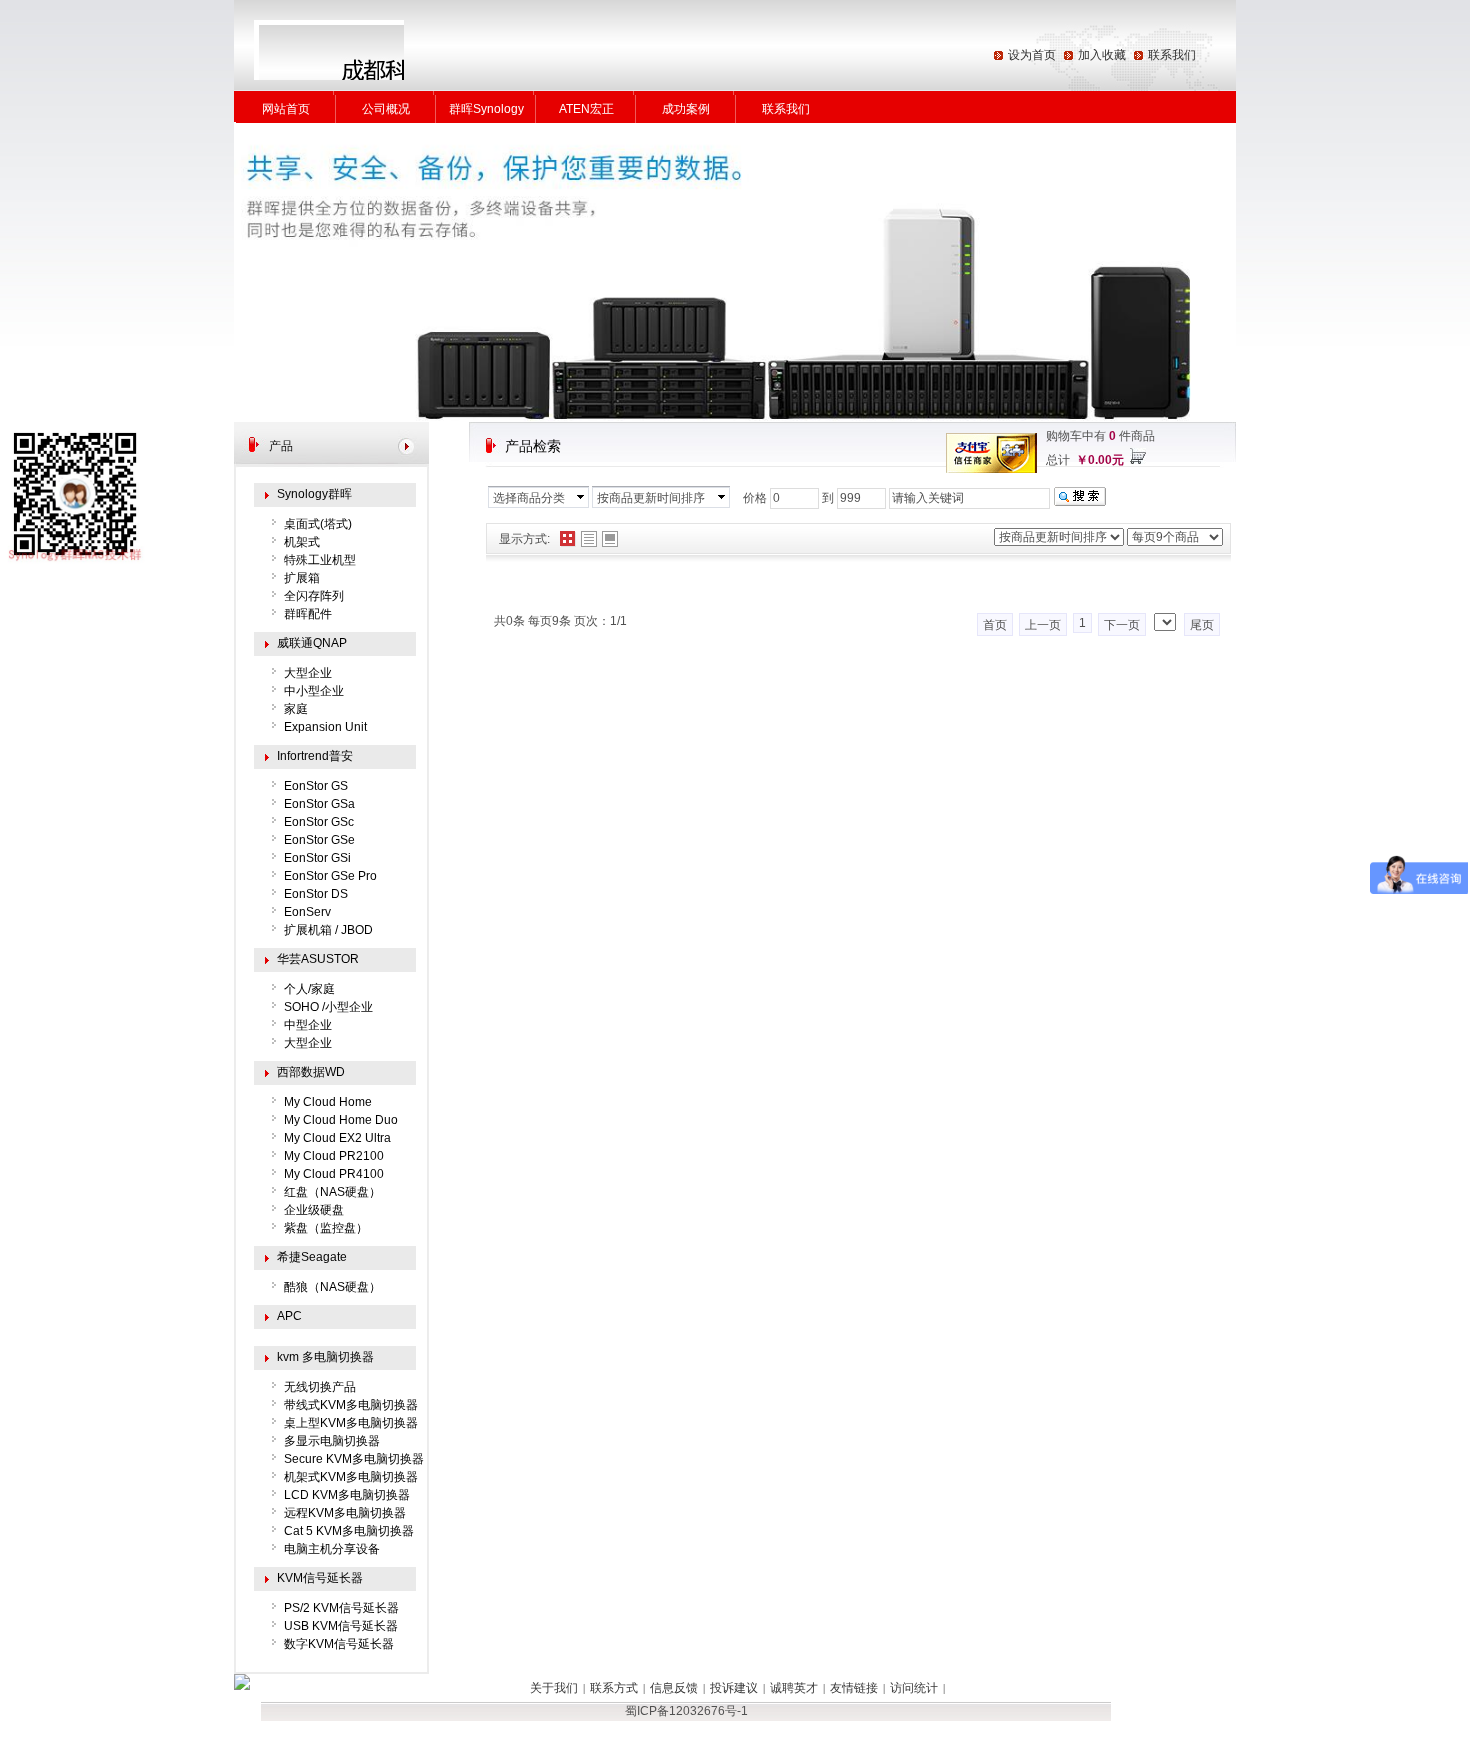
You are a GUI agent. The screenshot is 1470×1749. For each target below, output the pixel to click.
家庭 (296, 709)
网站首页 (286, 109)
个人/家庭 (309, 989)
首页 (995, 625)
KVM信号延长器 (320, 1578)
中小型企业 (314, 691)
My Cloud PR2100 (334, 1156)
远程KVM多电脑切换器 (345, 1513)
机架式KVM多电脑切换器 (351, 1477)
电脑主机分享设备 (332, 1549)
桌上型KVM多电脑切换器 (351, 1423)
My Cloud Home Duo (341, 1120)
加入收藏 (1102, 55)
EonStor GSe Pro (330, 876)
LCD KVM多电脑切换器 (347, 1495)
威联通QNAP (312, 643)
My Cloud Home (328, 1102)
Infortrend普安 (315, 756)
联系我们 (1172, 55)
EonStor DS (316, 894)
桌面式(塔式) (318, 524)
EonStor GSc (319, 822)
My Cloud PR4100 (334, 1174)
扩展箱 (302, 578)
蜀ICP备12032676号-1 (686, 1711)
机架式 (302, 542)
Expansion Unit (325, 727)
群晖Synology (486, 109)
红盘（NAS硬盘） (332, 1192)
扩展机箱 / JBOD (328, 930)
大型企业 (308, 673)
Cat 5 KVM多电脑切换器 (349, 1531)
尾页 (1202, 625)
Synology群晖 (314, 494)
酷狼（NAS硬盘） (332, 1287)
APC (289, 1316)
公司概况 (386, 109)
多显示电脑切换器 (332, 1441)
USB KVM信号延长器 (341, 1626)
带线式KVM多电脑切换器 (351, 1405)
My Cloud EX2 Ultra (337, 1138)
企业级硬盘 (314, 1210)
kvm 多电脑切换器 (325, 1357)
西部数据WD (311, 1072)
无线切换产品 (320, 1387)
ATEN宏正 (586, 109)
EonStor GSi (317, 858)
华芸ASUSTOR (318, 959)
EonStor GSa (319, 804)
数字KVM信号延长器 (339, 1644)
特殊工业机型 (320, 560)
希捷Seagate (312, 1257)
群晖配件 (308, 614)
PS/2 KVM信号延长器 (341, 1608)
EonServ (307, 912)
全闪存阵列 (314, 596)
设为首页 (1032, 55)
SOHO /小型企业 (328, 1007)
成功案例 (686, 109)
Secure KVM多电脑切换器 (354, 1459)
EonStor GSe (319, 840)
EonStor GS (316, 786)
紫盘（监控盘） (326, 1228)
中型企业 (308, 1025)
